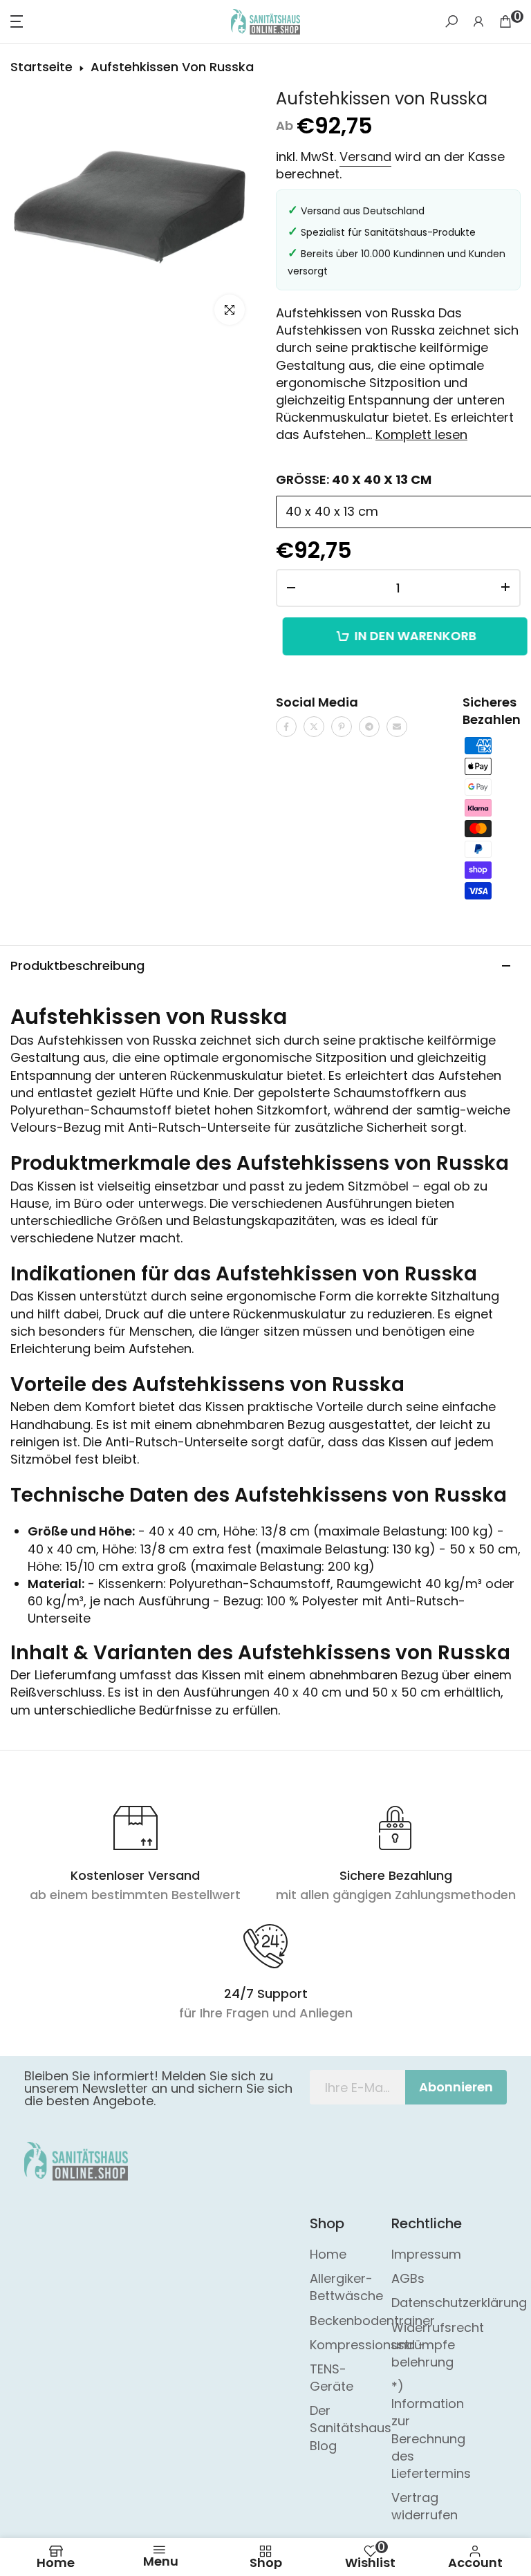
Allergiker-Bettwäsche (346, 2287)
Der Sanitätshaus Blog (351, 2428)
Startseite (41, 67)
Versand (365, 157)
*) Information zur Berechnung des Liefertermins (431, 2430)
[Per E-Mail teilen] (397, 727)
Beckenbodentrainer (372, 2321)
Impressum (426, 2254)
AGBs (408, 2278)
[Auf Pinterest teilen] (342, 727)
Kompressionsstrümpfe (382, 2345)
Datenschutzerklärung (459, 2303)
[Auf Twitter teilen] (314, 727)
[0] (505, 21)
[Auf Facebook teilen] (286, 727)
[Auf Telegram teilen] (369, 727)
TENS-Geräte (332, 2378)
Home (328, 2254)
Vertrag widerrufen (425, 2506)
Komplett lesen (421, 435)
